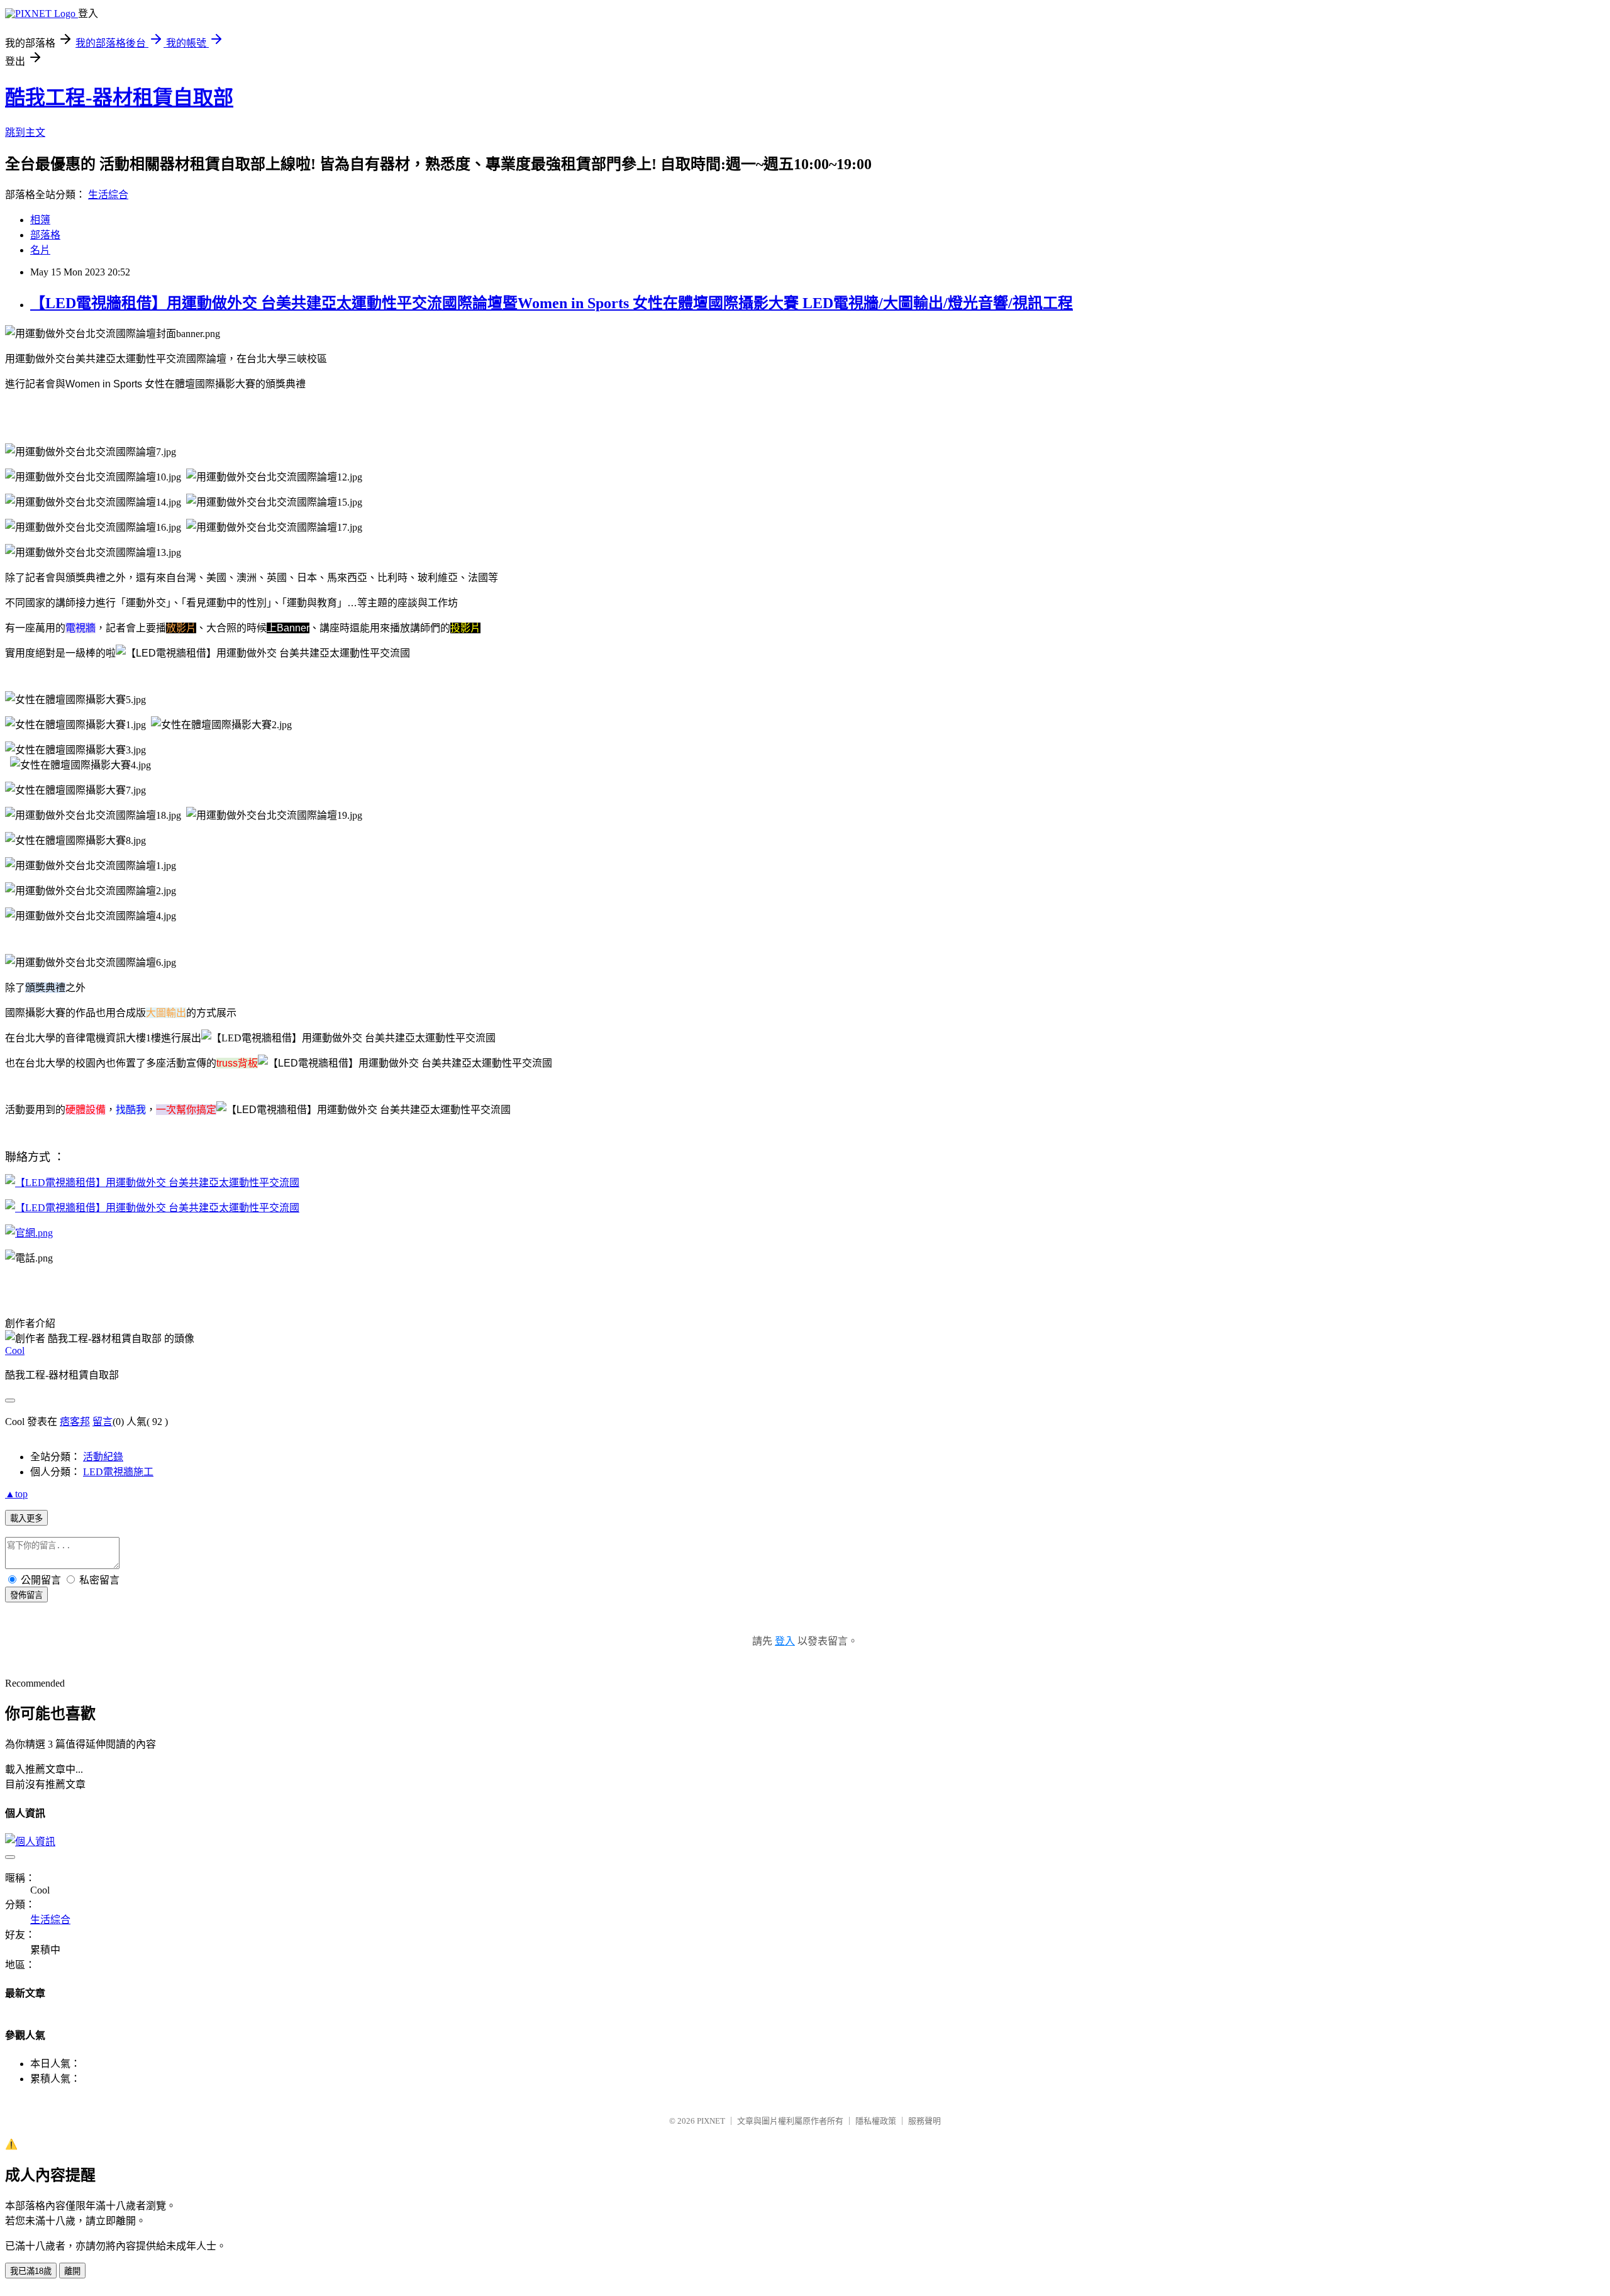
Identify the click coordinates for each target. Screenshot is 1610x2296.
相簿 (40, 220)
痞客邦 (75, 1422)
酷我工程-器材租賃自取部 (119, 97)
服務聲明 (924, 2121)
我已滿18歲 (31, 2271)
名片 (40, 250)
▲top (16, 1494)
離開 (72, 2271)
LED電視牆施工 (118, 1472)
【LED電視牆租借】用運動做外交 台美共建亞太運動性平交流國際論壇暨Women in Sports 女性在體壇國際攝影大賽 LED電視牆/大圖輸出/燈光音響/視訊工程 (552, 303)
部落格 (45, 235)
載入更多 (26, 1518)
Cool (15, 1350)
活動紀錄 (103, 1457)
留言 (103, 1422)
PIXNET (711, 2121)
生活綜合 (108, 195)
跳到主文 (25, 132)
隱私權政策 (876, 2121)
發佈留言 (26, 1595)
